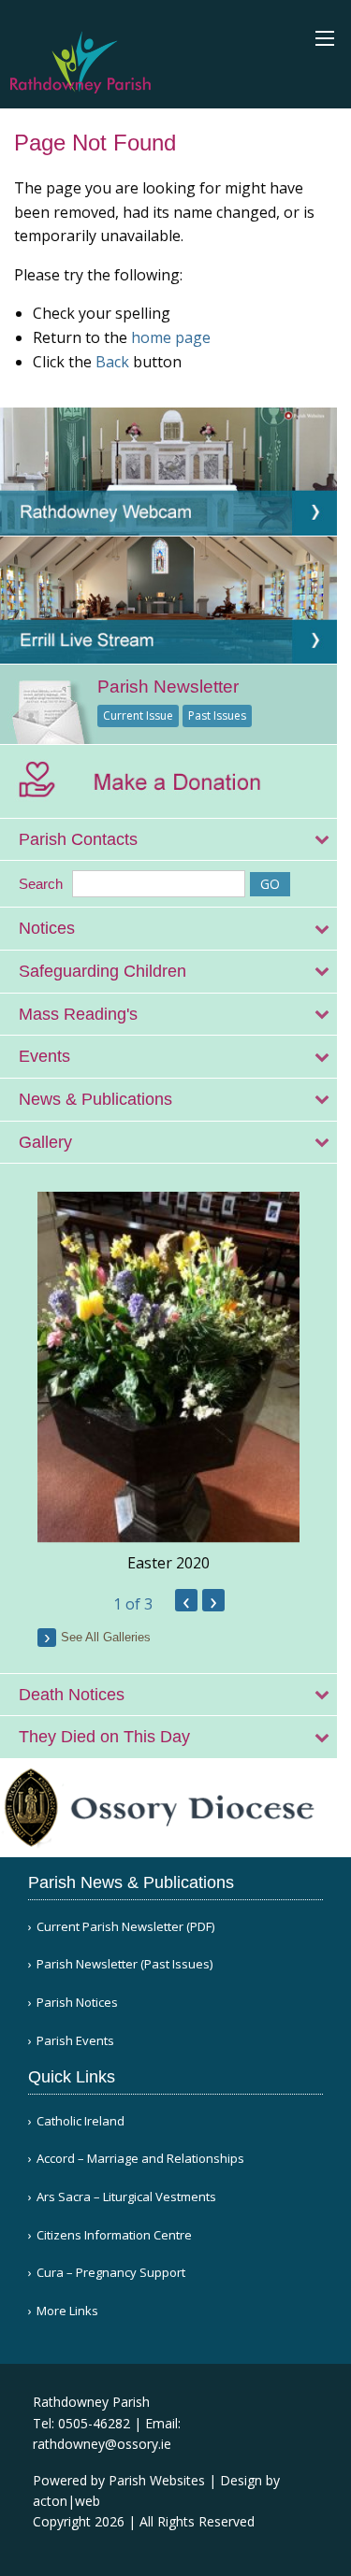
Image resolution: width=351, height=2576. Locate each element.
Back (112, 362)
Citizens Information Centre (114, 2235)
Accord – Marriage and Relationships (140, 2159)
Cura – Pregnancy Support (111, 2273)
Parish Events (75, 2041)
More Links (67, 2311)
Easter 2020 (168, 1563)
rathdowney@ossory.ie (102, 2444)
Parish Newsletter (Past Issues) (124, 1964)
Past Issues (217, 716)
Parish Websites (157, 2480)
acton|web (66, 2501)
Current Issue (138, 716)
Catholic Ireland (80, 2121)
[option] (168, 1383)
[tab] (168, 840)
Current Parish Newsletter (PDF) (125, 1927)
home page (171, 337)
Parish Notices (77, 2003)
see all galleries (106, 1637)
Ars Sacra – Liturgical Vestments (126, 2197)
